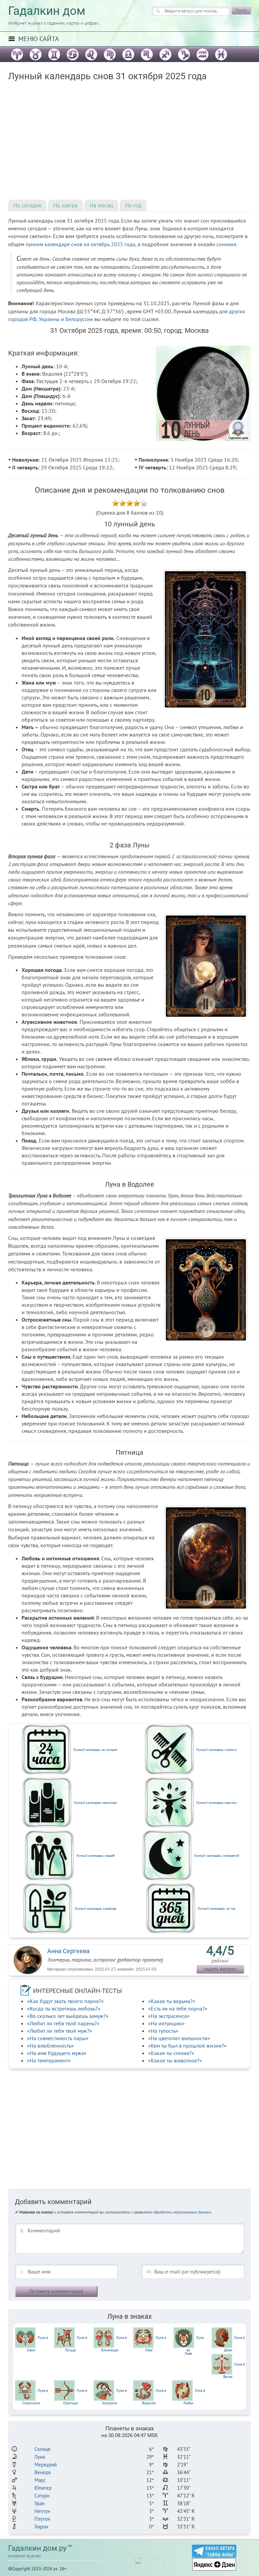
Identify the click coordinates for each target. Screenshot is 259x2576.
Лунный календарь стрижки (217, 1750)
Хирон (41, 2527)
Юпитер (43, 2488)
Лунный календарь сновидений (217, 1856)
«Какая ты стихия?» (171, 2053)
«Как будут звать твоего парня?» (65, 2001)
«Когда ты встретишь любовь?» (64, 2008)
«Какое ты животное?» (175, 2060)
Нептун (42, 2511)
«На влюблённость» (50, 2046)
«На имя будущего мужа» (57, 2053)
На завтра (65, 205)
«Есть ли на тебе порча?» (178, 2008)
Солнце (42, 2449)
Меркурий (46, 2465)
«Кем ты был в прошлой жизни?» (187, 2046)
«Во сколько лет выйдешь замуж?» (68, 2016)
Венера (42, 2472)
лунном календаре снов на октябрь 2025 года (80, 244)
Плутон (42, 2519)
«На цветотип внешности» (179, 2038)
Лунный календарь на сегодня (95, 1750)
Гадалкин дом (47, 11)
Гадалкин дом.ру (37, 2548)
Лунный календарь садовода (95, 1908)
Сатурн (42, 2496)
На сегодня (27, 205)
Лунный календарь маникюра (95, 1803)
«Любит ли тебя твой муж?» (60, 2031)
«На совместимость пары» (58, 2038)
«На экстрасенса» (169, 2016)
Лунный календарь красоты (217, 1803)
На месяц (101, 205)
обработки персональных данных (182, 2212)
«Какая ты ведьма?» (172, 2001)
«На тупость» (163, 2031)
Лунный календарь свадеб (95, 1856)
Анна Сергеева (68, 1951)
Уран (39, 2503)
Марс (40, 2480)
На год (133, 205)
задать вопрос (220, 1969)
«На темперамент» (49, 2060)
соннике (226, 244)
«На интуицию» (166, 2023)
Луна (40, 2457)
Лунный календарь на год (216, 1908)
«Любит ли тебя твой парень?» (63, 2023)
